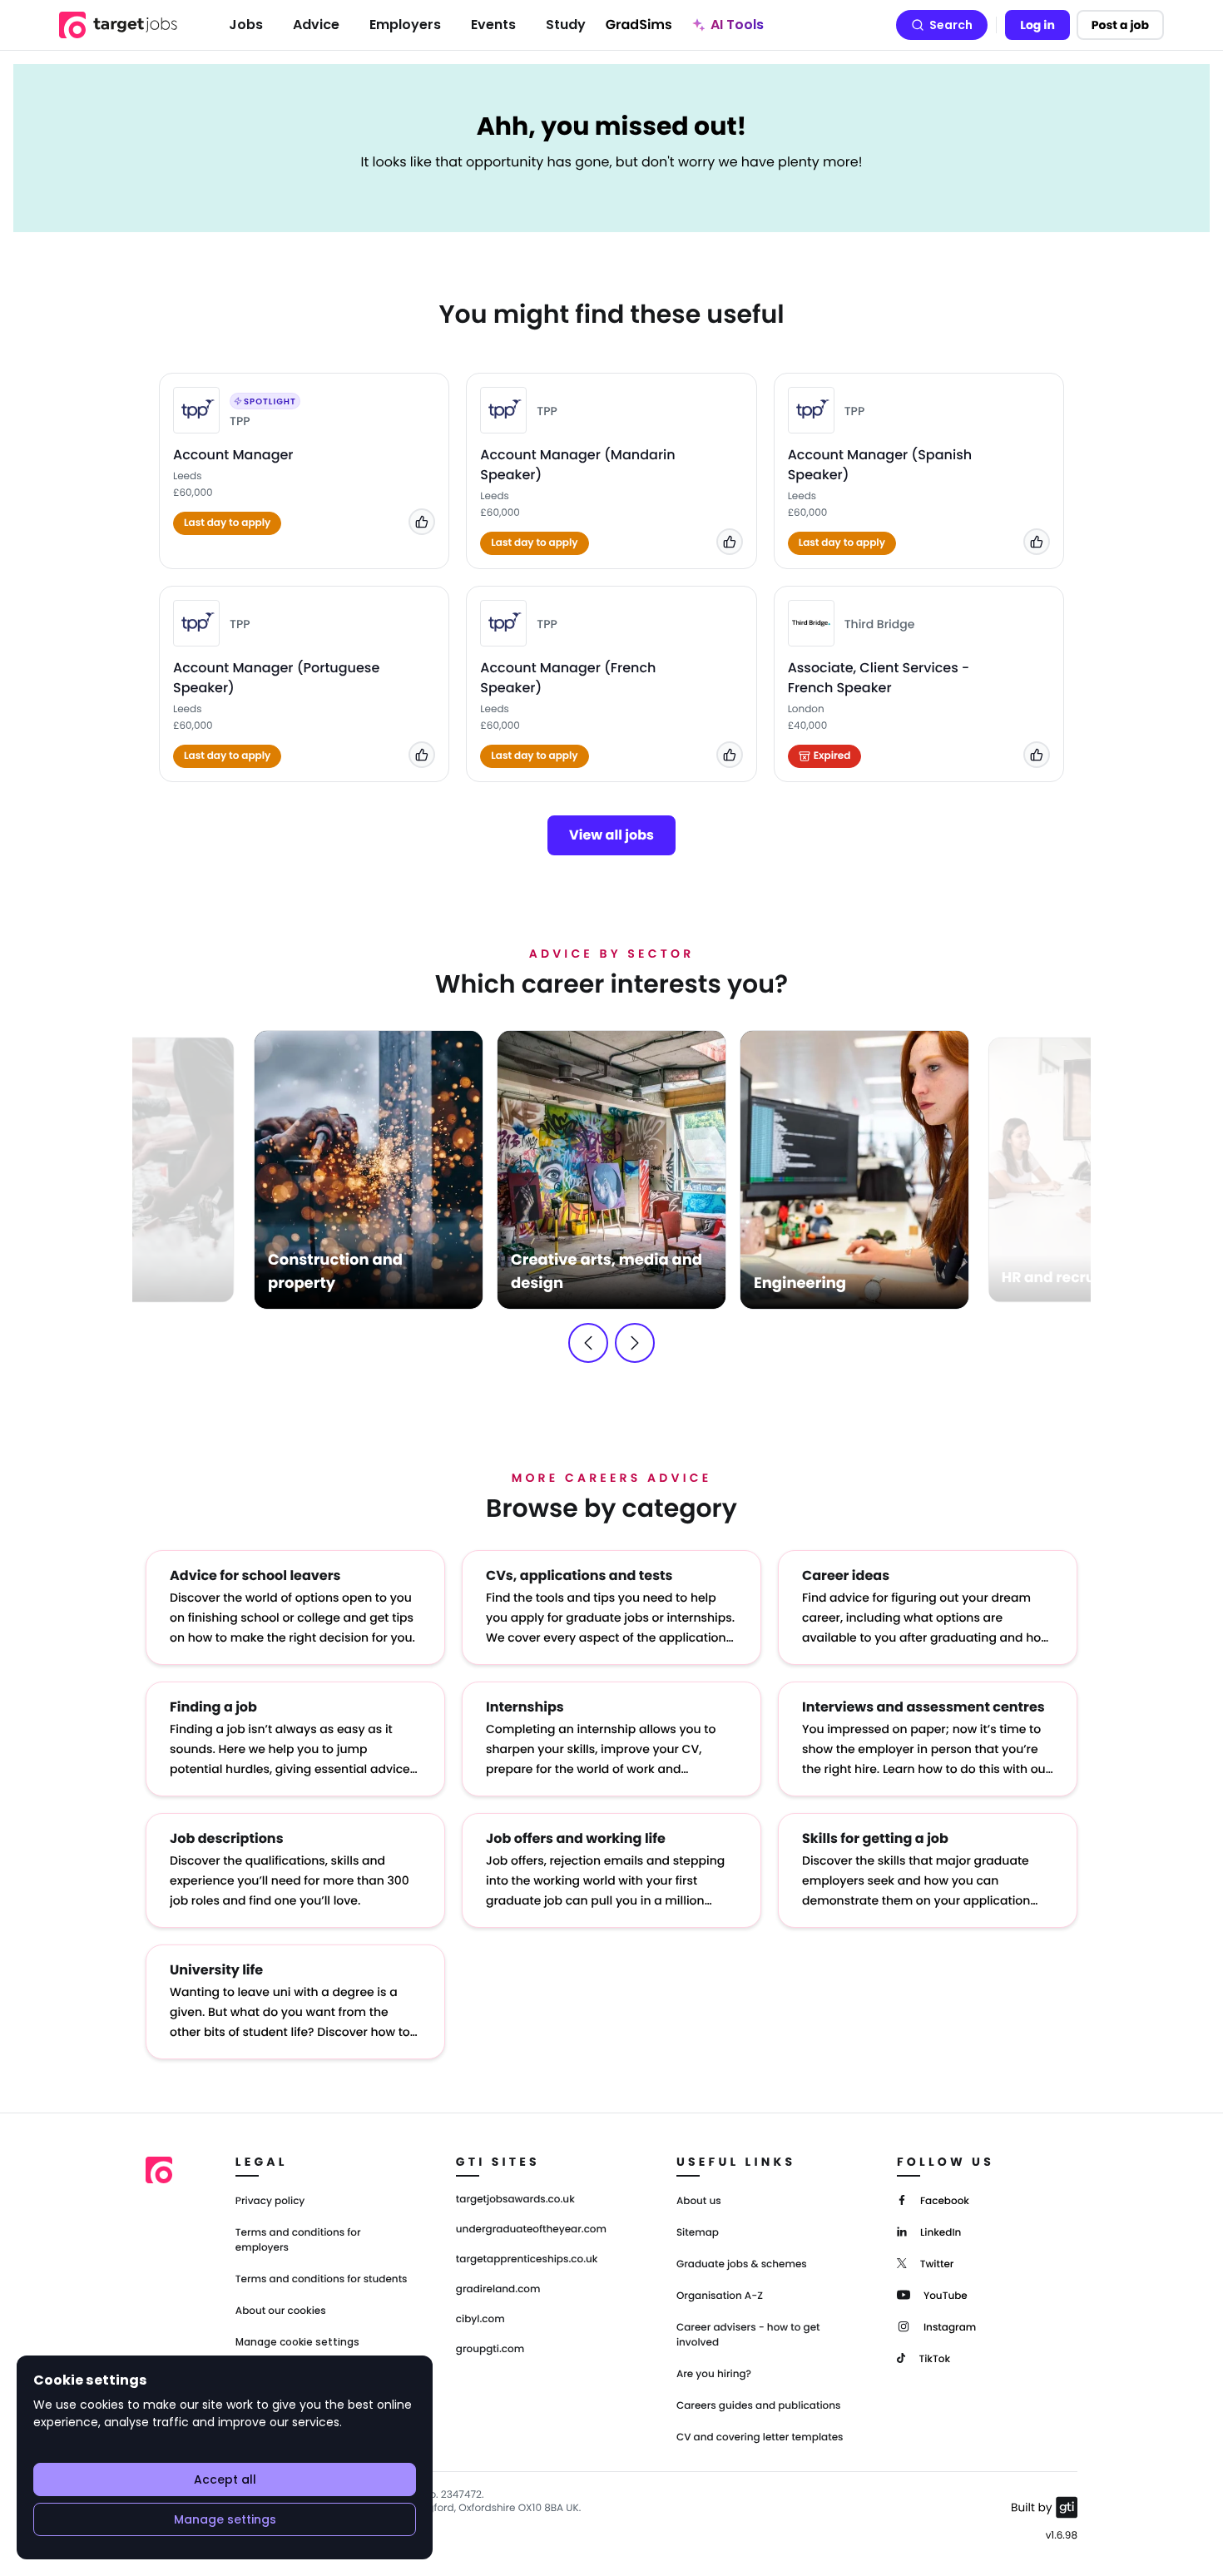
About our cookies (281, 2311)
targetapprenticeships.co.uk (527, 2260)
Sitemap (698, 2233)
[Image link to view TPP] (196, 410)
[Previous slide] (588, 1343)
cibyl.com (480, 2320)
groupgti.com (490, 2350)
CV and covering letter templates (760, 2437)
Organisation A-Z (720, 2296)
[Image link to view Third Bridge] (811, 623)
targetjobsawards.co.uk (515, 2200)
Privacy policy (270, 2201)
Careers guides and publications (759, 2406)
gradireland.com (498, 2290)
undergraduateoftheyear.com (531, 2230)
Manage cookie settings (297, 2342)
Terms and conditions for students (322, 2279)
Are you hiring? (714, 2374)
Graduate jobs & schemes (742, 2264)
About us (699, 2201)
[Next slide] (635, 1343)
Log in (1037, 25)
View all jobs (611, 835)
